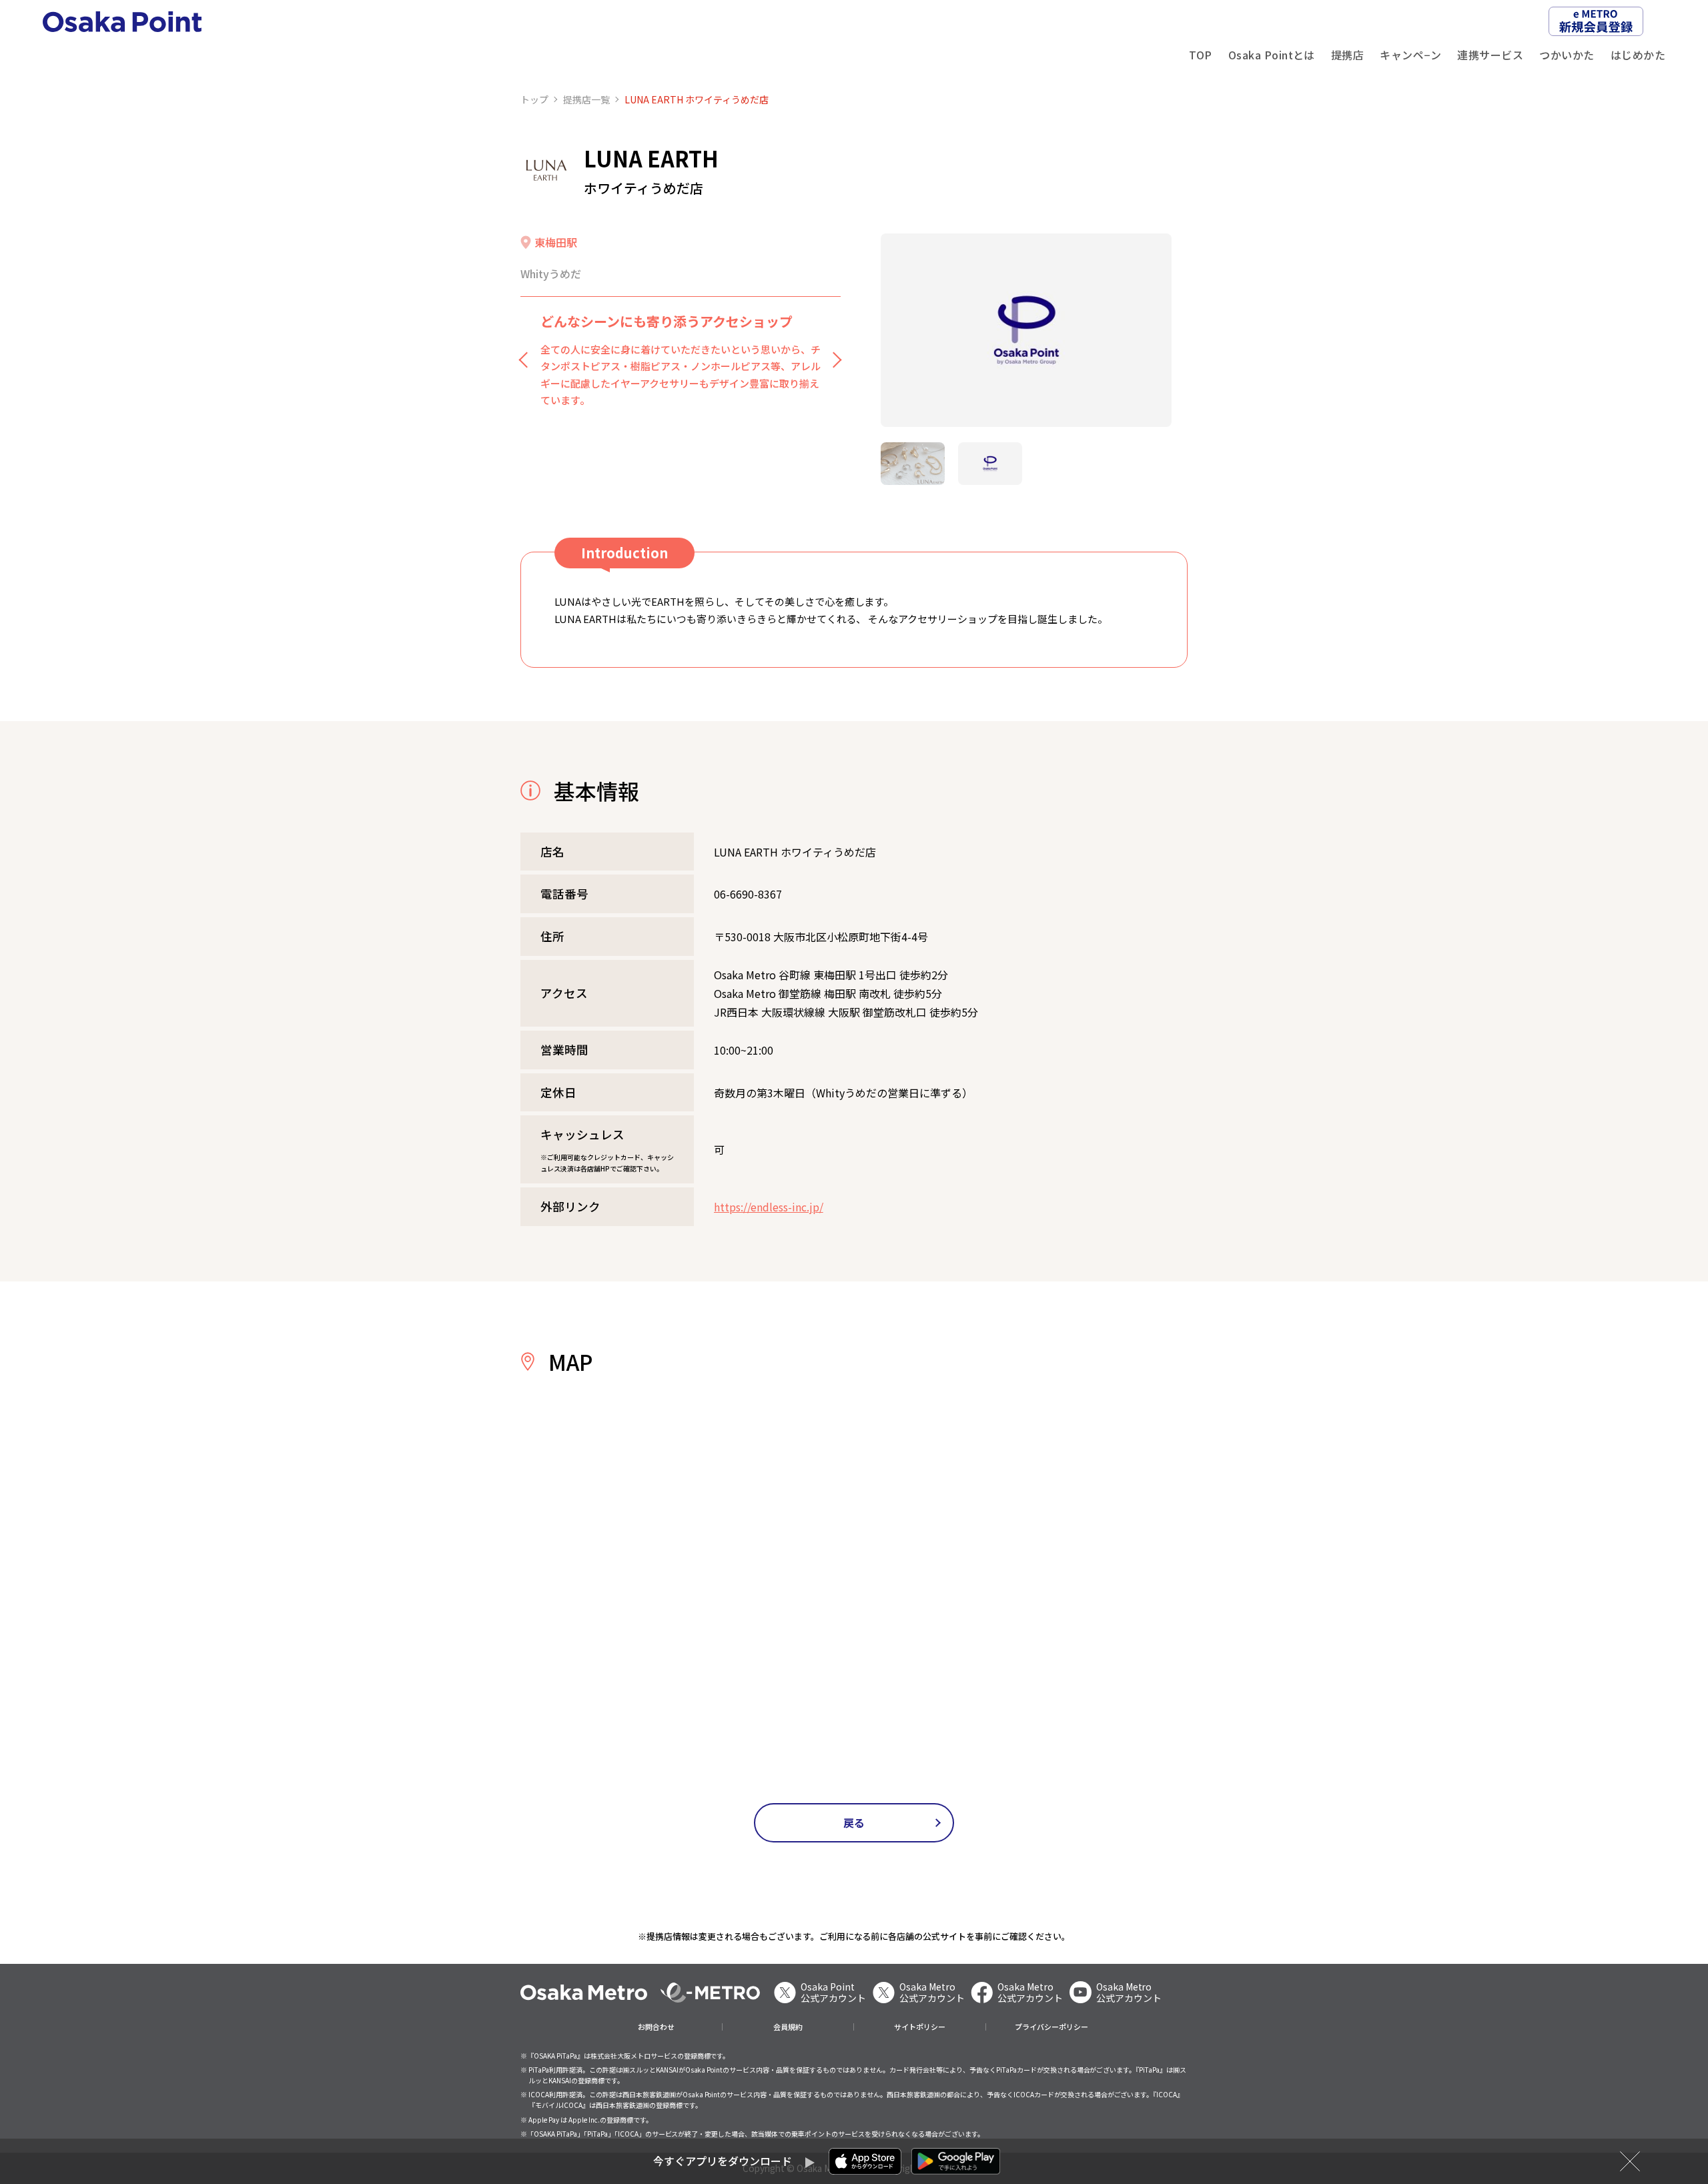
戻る (854, 1822)
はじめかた (1638, 55)
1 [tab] (913, 464)
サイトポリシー (920, 2027)
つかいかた (1567, 55)
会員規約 (788, 2027)
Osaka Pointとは (1272, 55)
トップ (534, 99)
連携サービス (1490, 55)
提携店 (1347, 55)
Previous (527, 360)
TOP (1200, 55)
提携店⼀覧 (586, 99)
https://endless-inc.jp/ (769, 1207)
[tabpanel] (1026, 331)
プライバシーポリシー (1051, 2027)
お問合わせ (656, 2027)
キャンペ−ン (1410, 55)
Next (834, 360)
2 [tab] (990, 464)
